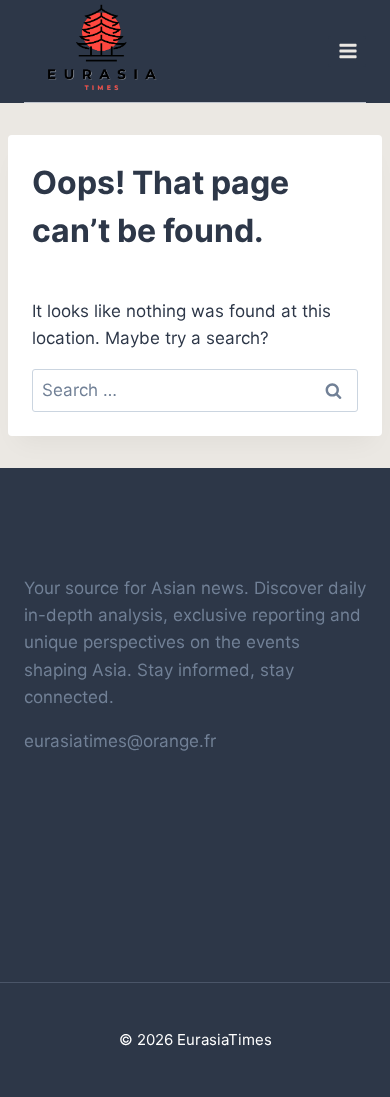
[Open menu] (347, 51)
